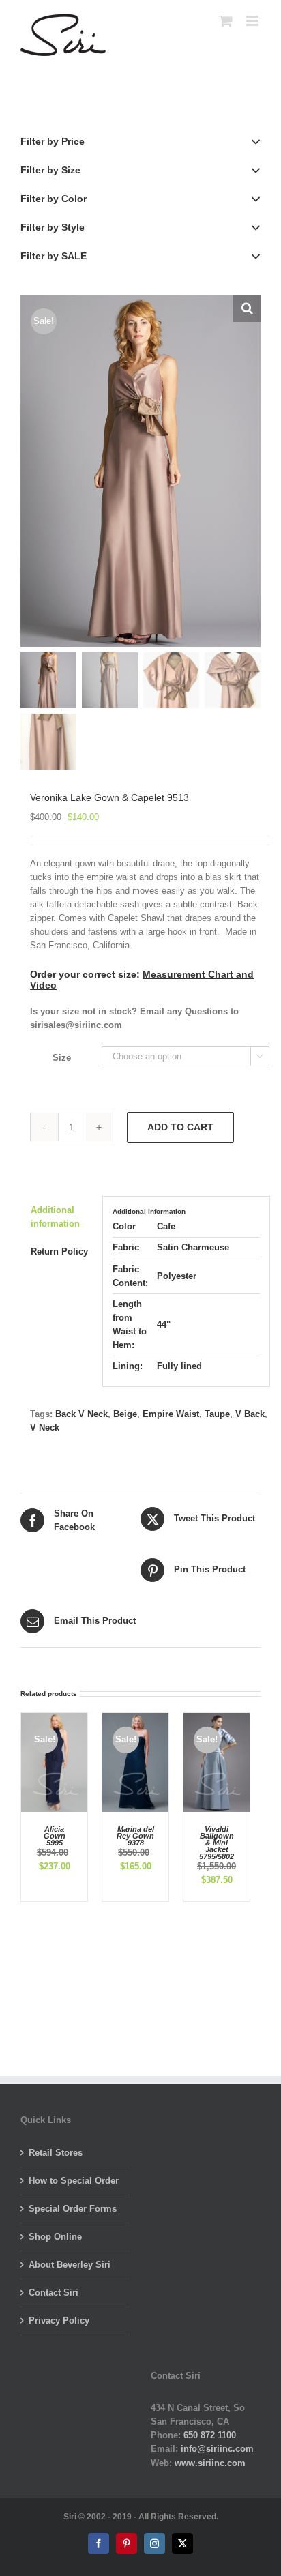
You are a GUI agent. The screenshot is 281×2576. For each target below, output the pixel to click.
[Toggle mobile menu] (253, 21)
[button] (247, 308)
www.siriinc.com (210, 2463)
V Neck (45, 1428)
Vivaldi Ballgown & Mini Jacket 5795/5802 (217, 1843)
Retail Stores (56, 2153)
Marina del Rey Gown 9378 (135, 1836)
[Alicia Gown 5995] (54, 1719)
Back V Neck (82, 1414)
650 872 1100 (210, 2435)
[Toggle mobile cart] (226, 21)
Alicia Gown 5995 (55, 1836)
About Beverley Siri (70, 2265)
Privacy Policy (59, 2321)
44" (164, 1324)
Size (62, 1058)
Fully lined (179, 1366)
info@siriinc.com (217, 2449)
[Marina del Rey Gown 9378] (135, 1719)
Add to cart (180, 1127)
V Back (250, 1414)
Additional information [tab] (55, 1217)
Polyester (177, 1276)
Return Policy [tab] (59, 1252)
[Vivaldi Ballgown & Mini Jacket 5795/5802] (217, 1719)
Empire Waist (171, 1414)
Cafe (166, 1226)
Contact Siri (54, 2293)
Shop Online (55, 2237)
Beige (125, 1414)
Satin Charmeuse (193, 1247)
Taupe (217, 1414)
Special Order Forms (73, 2209)
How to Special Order (74, 2181)
